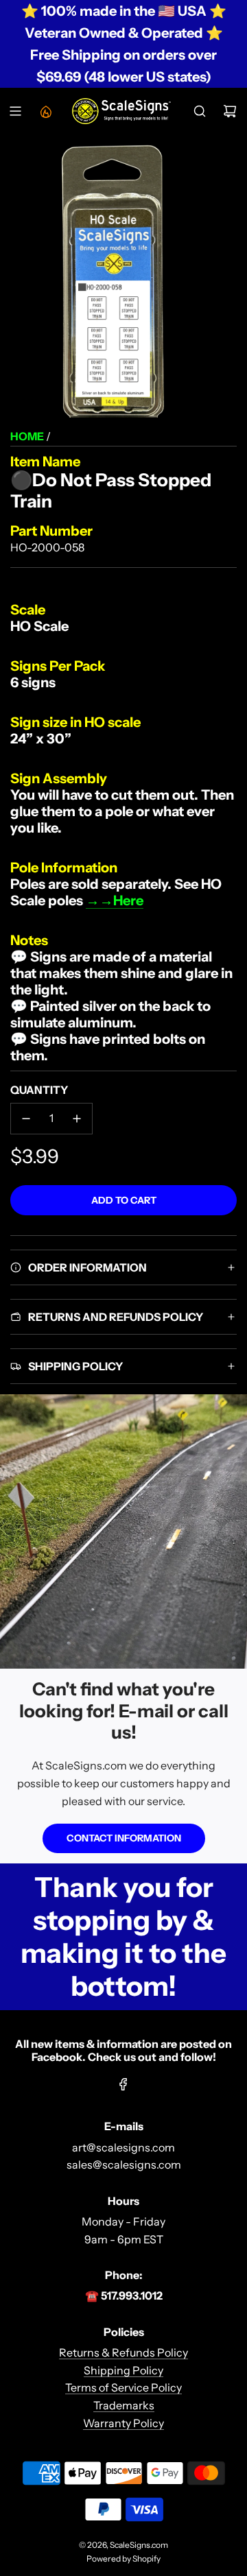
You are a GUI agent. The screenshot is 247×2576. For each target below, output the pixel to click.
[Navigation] (15, 111)
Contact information (124, 1838)
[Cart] (230, 111)
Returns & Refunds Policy (123, 2352)
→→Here (115, 901)
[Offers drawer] (45, 111)
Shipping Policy (123, 2370)
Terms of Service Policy (123, 2387)
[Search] (200, 111)
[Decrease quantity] (26, 1119)
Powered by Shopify (123, 2559)
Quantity (39, 1090)
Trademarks (124, 2405)
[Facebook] (123, 2084)
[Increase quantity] (77, 1119)
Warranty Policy (123, 2423)
